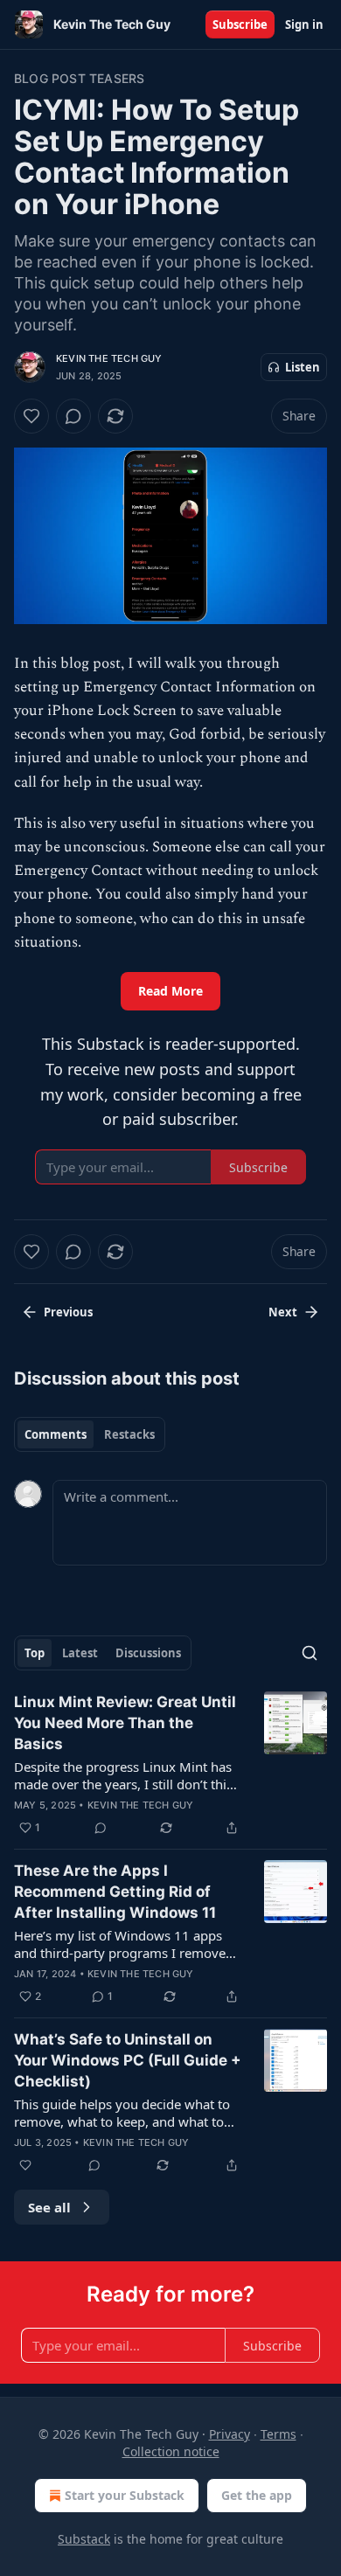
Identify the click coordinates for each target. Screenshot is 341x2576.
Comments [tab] (56, 1434)
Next (283, 1312)
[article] (170, 1765)
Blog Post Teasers (79, 78)
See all (49, 2207)
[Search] (310, 1653)
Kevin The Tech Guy (109, 358)
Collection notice (171, 2451)
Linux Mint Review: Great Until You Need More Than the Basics (125, 1723)
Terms (278, 2434)
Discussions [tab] (148, 1653)
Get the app (257, 2495)
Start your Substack (125, 2495)
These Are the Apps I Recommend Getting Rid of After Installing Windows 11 (115, 1892)
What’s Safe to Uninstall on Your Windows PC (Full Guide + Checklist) (128, 2060)
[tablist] (90, 1434)
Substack (84, 2539)
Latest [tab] (80, 1653)
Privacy (230, 2434)
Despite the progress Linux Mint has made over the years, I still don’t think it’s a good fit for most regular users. (128, 1775)
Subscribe (240, 24)
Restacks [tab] (129, 1434)
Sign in (304, 24)
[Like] (31, 416)
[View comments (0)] (73, 416)
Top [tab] (35, 1653)
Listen (303, 367)
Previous (68, 1312)
